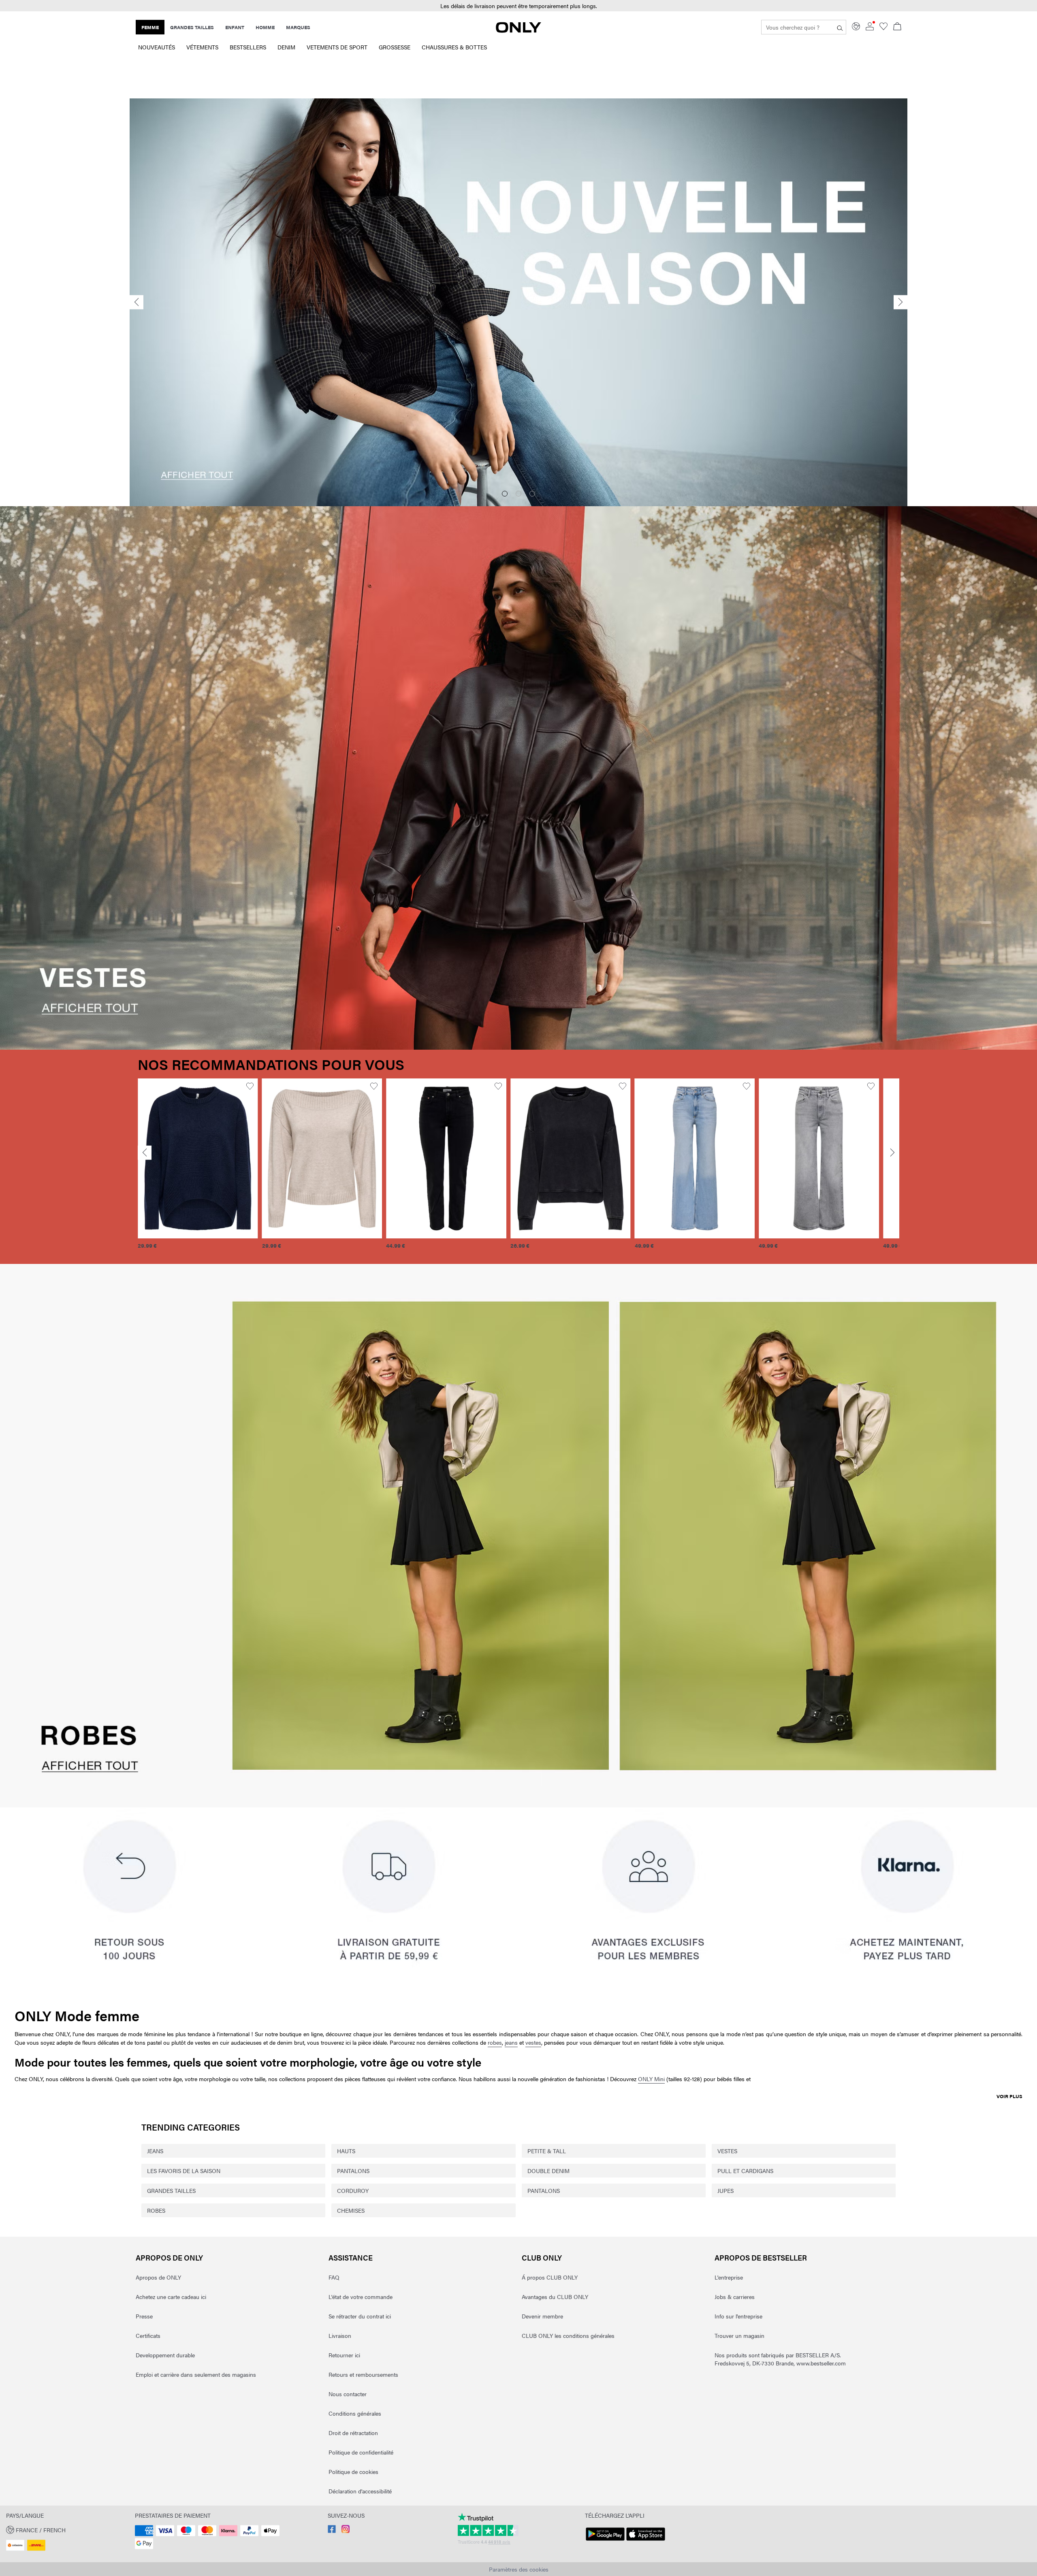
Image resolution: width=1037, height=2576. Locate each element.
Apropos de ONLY (169, 2257)
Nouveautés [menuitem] (157, 47)
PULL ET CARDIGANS (745, 2171)
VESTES (727, 2151)
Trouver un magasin (739, 2335)
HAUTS (346, 2151)
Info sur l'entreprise (738, 2316)
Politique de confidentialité (361, 2452)
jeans (511, 2042)
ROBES (156, 2210)
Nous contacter (348, 2394)
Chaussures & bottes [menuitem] (454, 47)
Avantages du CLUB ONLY (555, 2297)
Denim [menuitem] (286, 47)
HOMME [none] (265, 27)
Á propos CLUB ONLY (550, 2277)
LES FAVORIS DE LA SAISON (184, 2171)
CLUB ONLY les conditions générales (568, 2335)
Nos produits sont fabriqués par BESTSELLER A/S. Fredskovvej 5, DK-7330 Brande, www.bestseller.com (780, 2359)
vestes (533, 2042)
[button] (198, 1159)
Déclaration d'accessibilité (360, 2491)
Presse (144, 2316)
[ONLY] (518, 30)
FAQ (334, 2277)
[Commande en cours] (897, 27)
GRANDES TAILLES (171, 2190)
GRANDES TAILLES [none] (192, 27)
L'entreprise (729, 2277)
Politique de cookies (353, 2472)
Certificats (148, 2335)
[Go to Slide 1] (505, 494)
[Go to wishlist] (883, 28)
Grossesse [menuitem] (395, 47)
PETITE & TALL (547, 2151)
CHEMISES (351, 2210)
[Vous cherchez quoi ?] (840, 27)
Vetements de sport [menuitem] (337, 47)
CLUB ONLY (542, 2257)
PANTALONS (353, 2171)
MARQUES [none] (298, 27)
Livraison (340, 2335)
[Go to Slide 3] (532, 494)
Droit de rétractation (353, 2433)
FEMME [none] (150, 27)
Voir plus (1009, 2096)
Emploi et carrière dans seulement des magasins (196, 2374)
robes (495, 2042)
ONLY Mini (651, 2079)
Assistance (351, 2257)
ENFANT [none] (235, 27)
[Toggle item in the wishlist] (250, 1086)
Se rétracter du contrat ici (360, 2316)
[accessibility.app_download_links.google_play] (605, 2541)
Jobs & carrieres (735, 2297)
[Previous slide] (137, 302)
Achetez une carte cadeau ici (171, 2297)
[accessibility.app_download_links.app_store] (646, 2541)
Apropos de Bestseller (761, 2257)
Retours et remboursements (363, 2374)
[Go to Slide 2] (518, 494)
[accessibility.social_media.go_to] (332, 2531)
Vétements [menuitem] (202, 47)
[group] (198, 1168)
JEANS (155, 2151)
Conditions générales (355, 2413)
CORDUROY (353, 2190)
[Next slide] (900, 302)
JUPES (725, 2190)
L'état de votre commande (361, 2297)
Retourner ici (344, 2355)
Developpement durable (165, 2355)
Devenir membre (542, 2316)
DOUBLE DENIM (548, 2171)
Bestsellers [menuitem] (248, 47)
